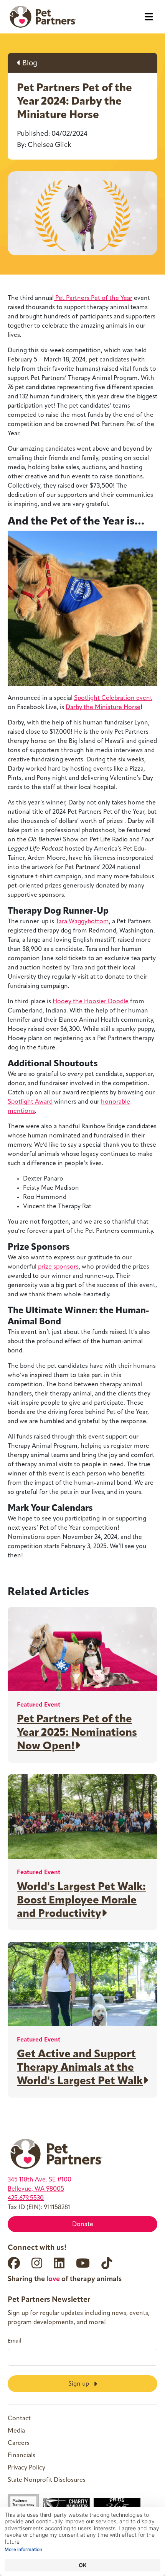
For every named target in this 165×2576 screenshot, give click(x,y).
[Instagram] (37, 2263)
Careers (19, 2443)
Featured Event (39, 1705)
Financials (21, 2456)
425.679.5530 (26, 2198)
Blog (29, 64)
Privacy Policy (26, 2468)
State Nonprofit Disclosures (47, 2480)
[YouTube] (83, 2263)
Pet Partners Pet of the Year (93, 298)
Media (16, 2431)
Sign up (79, 2384)
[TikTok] (107, 2263)
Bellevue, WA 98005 (36, 2189)
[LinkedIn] (59, 2263)
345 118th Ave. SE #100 (40, 2180)
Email (15, 2341)
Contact (19, 2419)
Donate (83, 2225)
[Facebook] (14, 2263)
